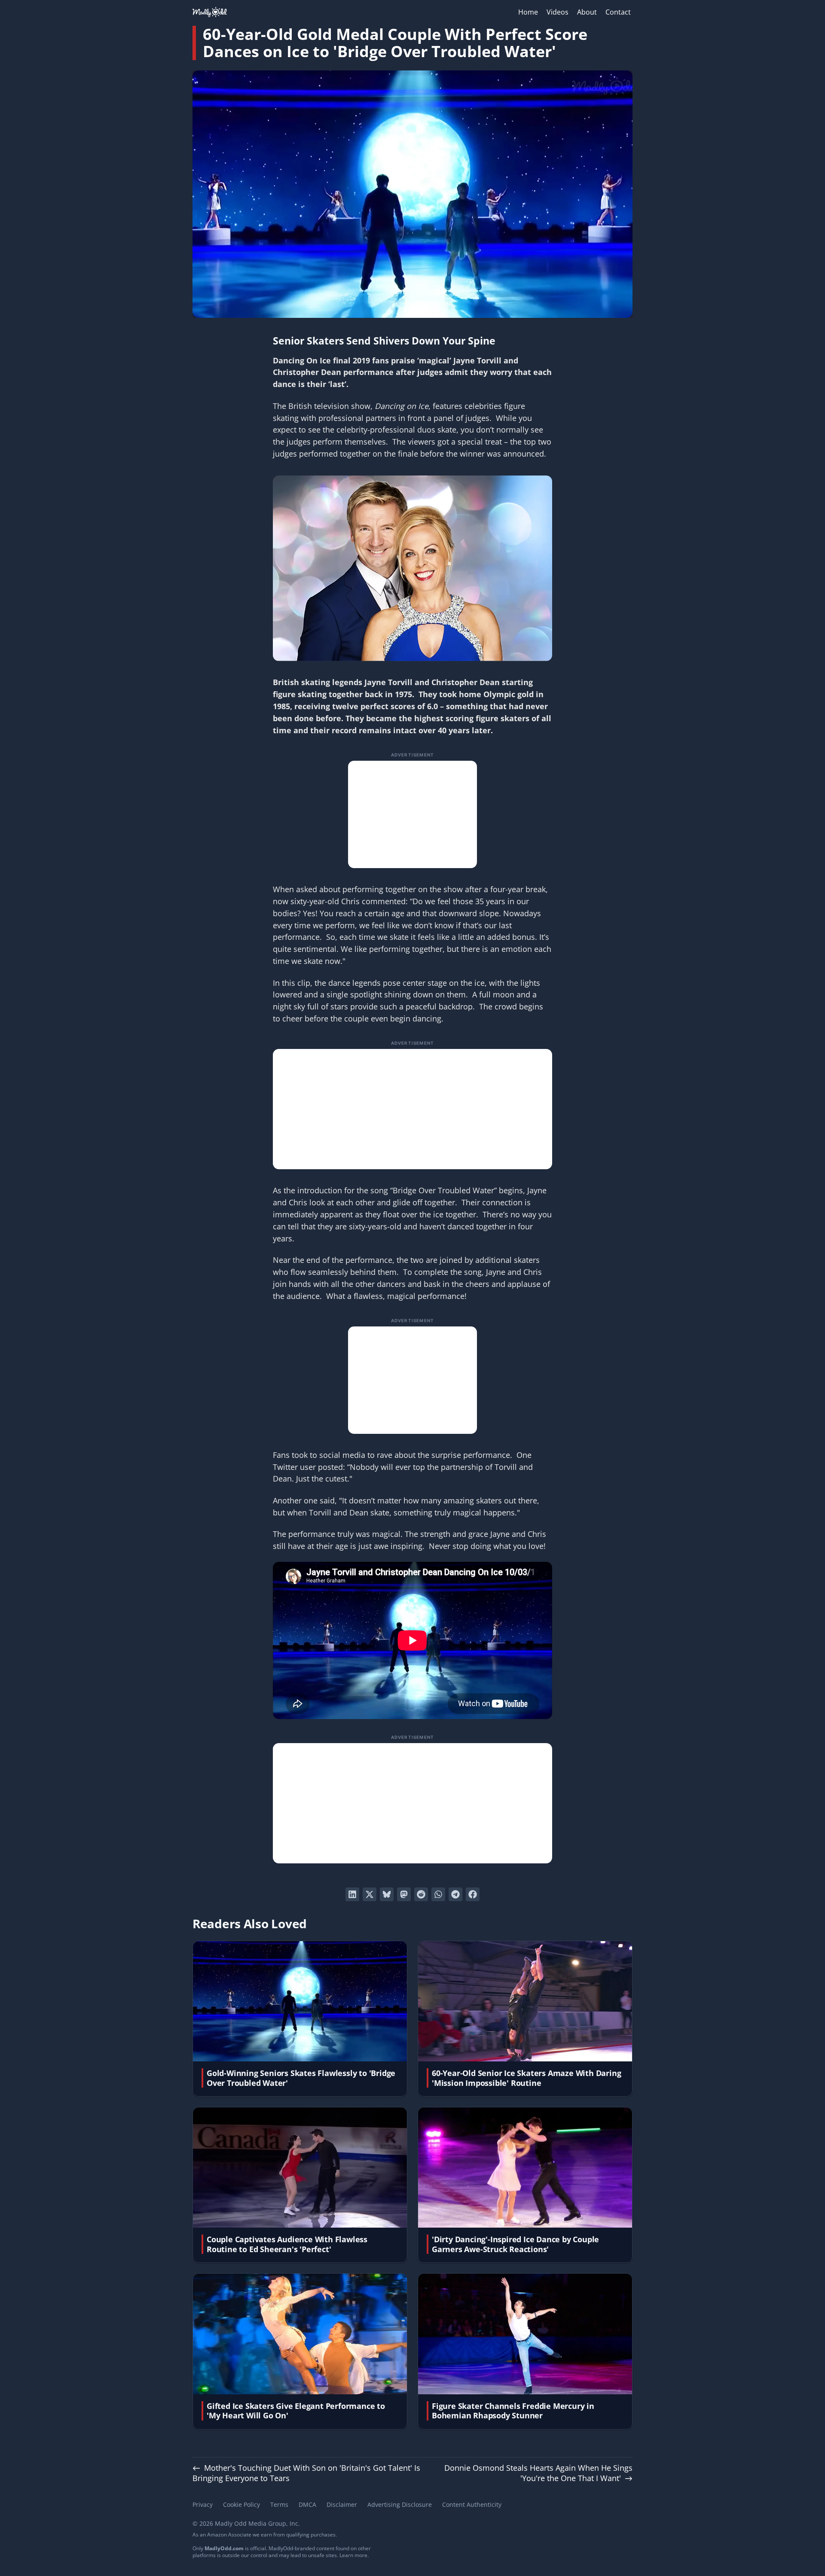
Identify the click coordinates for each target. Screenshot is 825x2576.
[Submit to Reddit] (421, 1894)
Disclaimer (342, 2504)
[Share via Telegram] (455, 1894)
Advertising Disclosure (400, 2504)
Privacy (203, 2504)
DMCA (307, 2504)
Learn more (353, 2555)
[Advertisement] (412, 814)
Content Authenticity (472, 2504)
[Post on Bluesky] (387, 1894)
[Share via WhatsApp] (438, 1894)
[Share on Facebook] (473, 1894)
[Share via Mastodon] (404, 1894)
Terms (279, 2504)
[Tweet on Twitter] (370, 1894)
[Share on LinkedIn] (352, 1894)
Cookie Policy (241, 2504)
